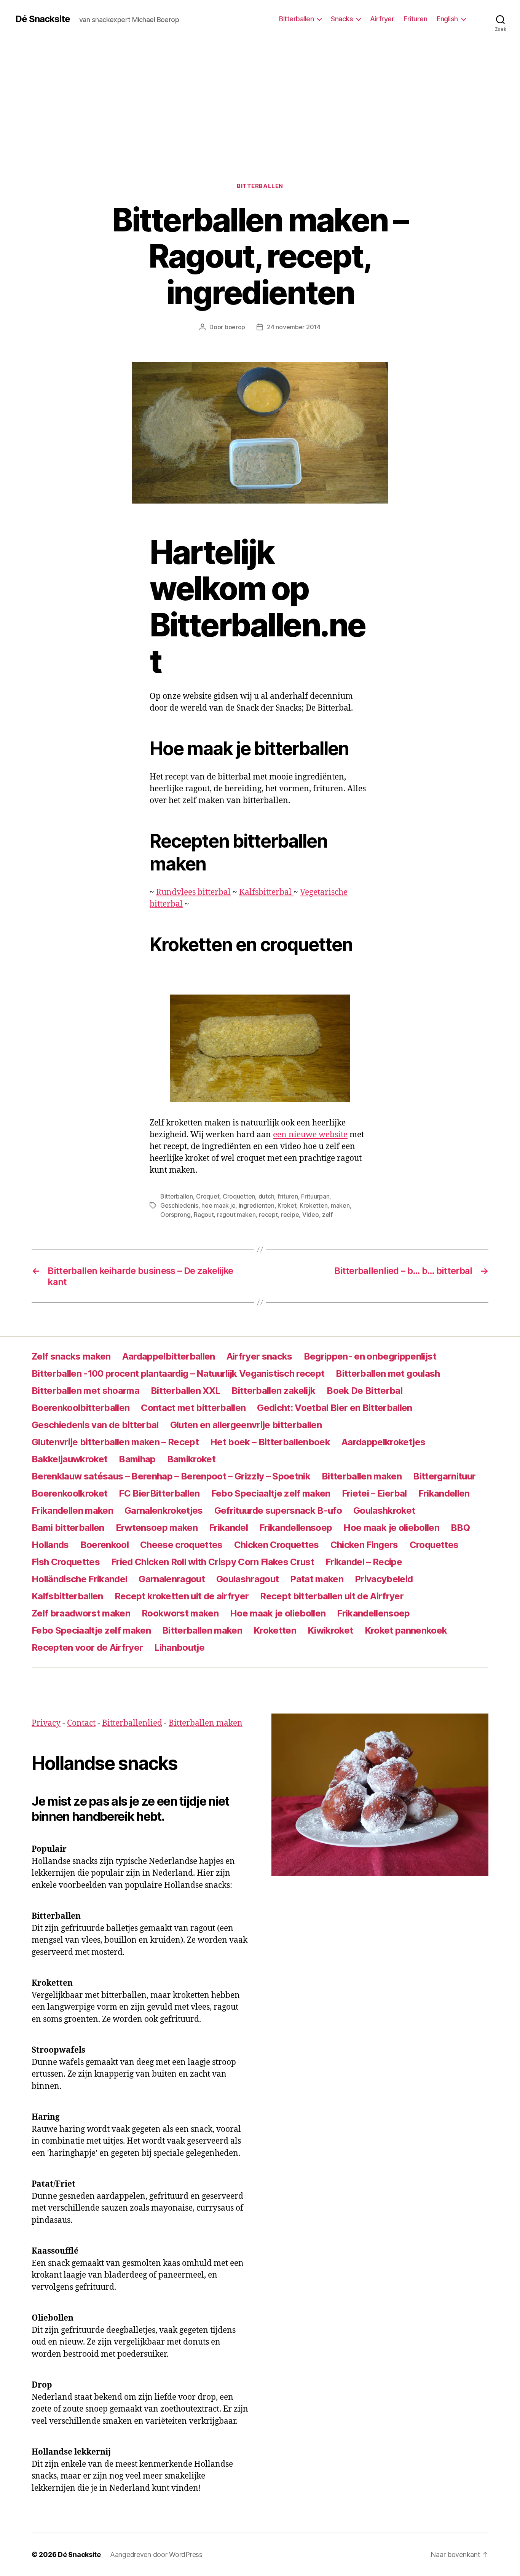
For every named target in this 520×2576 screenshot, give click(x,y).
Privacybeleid (384, 1579)
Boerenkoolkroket (69, 1493)
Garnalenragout (172, 1579)
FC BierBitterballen (159, 1493)
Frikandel (228, 1528)
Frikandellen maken (72, 1510)
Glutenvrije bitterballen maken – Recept (115, 1442)
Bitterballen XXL (185, 1391)
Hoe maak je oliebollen (391, 1528)
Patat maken (317, 1579)
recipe (290, 1215)
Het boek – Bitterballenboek (270, 1442)
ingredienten (257, 1205)
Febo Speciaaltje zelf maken (271, 1493)
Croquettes (434, 1545)
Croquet (208, 1196)
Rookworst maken (180, 1613)
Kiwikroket (330, 1630)
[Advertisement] (260, 95)
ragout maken (236, 1215)
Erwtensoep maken (157, 1528)
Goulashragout (247, 1579)
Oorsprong (175, 1215)
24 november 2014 (294, 327)
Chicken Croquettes (277, 1545)
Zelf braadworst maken (81, 1613)
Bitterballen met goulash (388, 1373)
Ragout (204, 1215)
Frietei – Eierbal (374, 1493)
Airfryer (382, 19)
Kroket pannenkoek (406, 1630)
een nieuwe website (310, 1135)
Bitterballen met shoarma (85, 1391)
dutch (266, 1196)
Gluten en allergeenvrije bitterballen (246, 1425)
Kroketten (314, 1205)
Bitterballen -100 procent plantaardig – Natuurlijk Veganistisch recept (178, 1373)
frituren (288, 1196)
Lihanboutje (179, 1647)
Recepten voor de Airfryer (87, 1647)
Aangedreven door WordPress (156, 2554)
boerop (235, 327)
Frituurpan (315, 1196)
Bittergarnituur (444, 1476)
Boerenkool (104, 1545)
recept (268, 1215)
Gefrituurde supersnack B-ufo (278, 1510)
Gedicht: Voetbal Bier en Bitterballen (334, 1408)
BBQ (460, 1528)
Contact (81, 1723)
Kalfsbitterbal (266, 892)
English (447, 19)
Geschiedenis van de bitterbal (95, 1425)
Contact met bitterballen (193, 1408)
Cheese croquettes (181, 1545)
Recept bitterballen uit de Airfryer (332, 1596)
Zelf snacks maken (71, 1356)
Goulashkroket (384, 1510)
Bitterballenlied (132, 1723)
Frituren (415, 19)
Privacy (46, 1723)
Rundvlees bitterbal (193, 892)
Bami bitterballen (68, 1528)
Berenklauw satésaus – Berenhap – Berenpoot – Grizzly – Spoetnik (171, 1476)
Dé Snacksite (43, 19)
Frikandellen (444, 1493)
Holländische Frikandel (79, 1579)
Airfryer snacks (259, 1356)
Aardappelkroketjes (383, 1442)
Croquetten (239, 1196)
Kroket (287, 1205)
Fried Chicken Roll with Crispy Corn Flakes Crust (213, 1562)
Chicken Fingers (364, 1545)
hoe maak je (218, 1205)
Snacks (342, 19)
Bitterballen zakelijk (273, 1391)
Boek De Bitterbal (364, 1391)
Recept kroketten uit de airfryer (182, 1596)
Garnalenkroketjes (164, 1510)
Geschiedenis (179, 1205)
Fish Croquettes (66, 1562)
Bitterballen (296, 19)
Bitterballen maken (362, 1476)
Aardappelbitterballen (169, 1356)
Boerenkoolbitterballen (81, 1408)
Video (311, 1215)
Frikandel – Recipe (364, 1562)
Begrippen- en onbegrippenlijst (370, 1356)
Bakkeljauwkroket (69, 1459)
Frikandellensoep (296, 1528)
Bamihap (137, 1459)
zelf (327, 1215)
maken (340, 1205)
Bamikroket (191, 1459)
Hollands (50, 1545)
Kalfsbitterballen (67, 1596)
